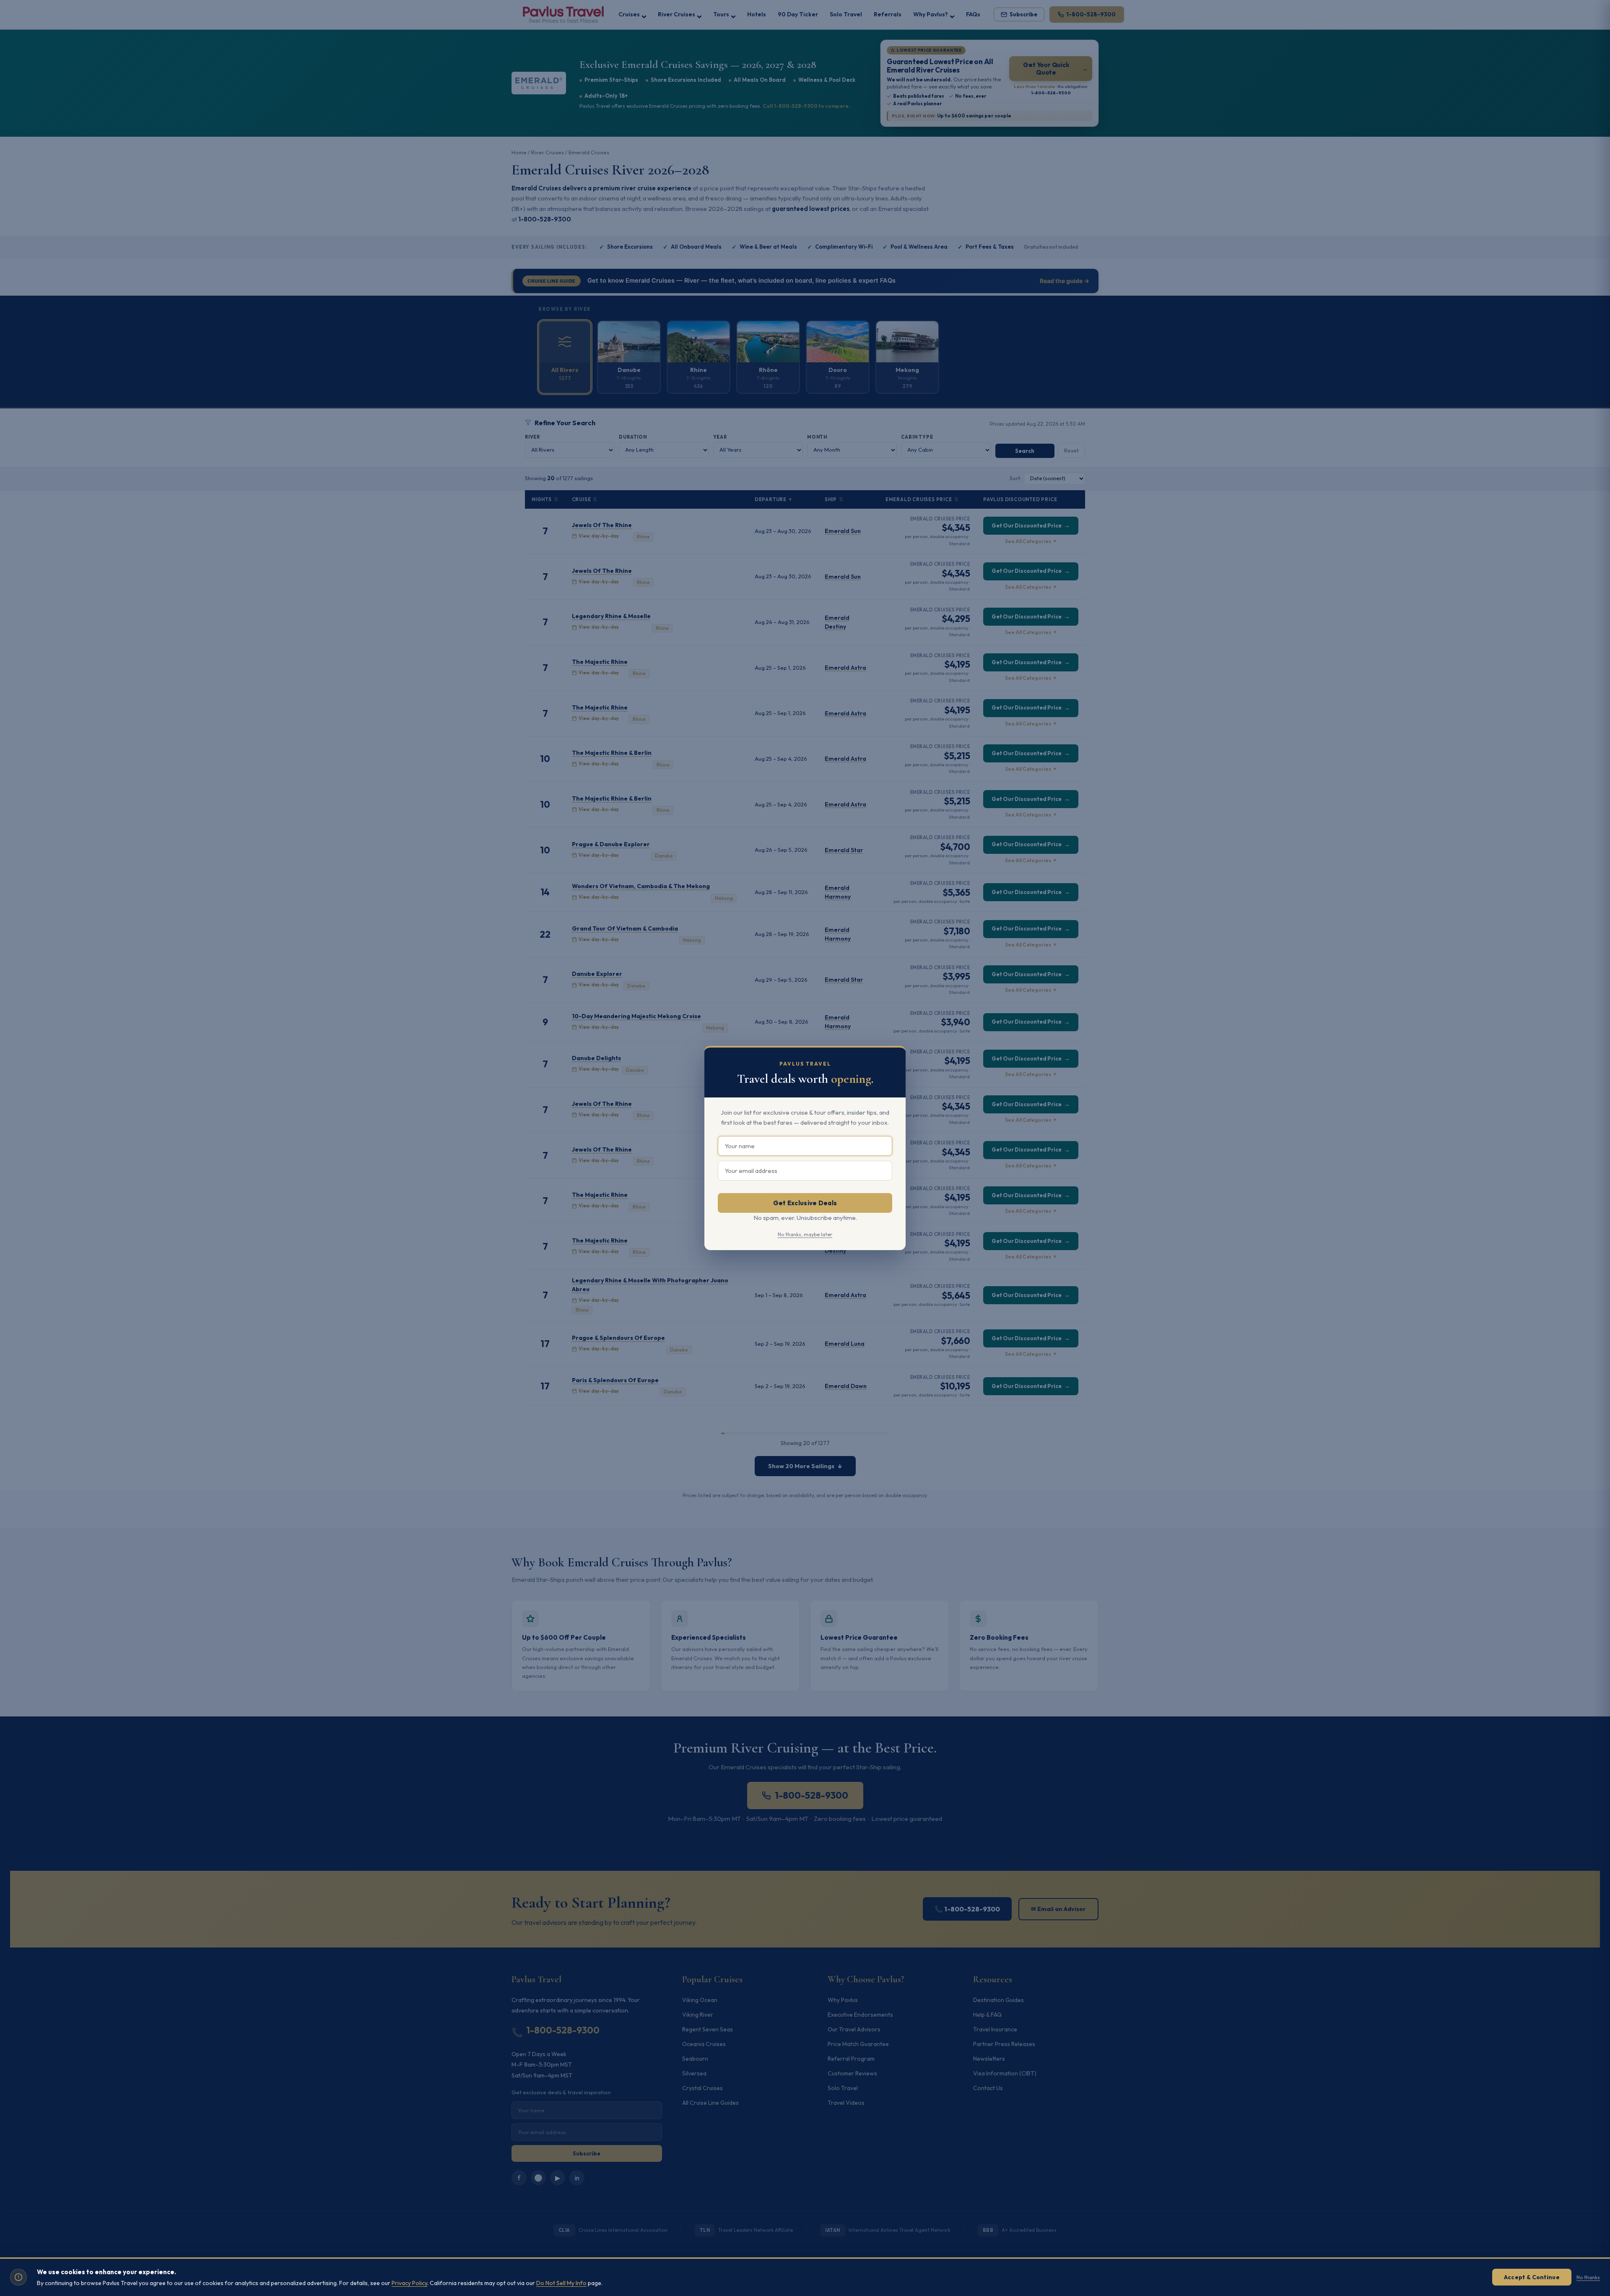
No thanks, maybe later (805, 1234)
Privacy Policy (409, 2283)
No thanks (1588, 2277)
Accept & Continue (1532, 2277)
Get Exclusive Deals (805, 1203)
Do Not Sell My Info (561, 2283)
